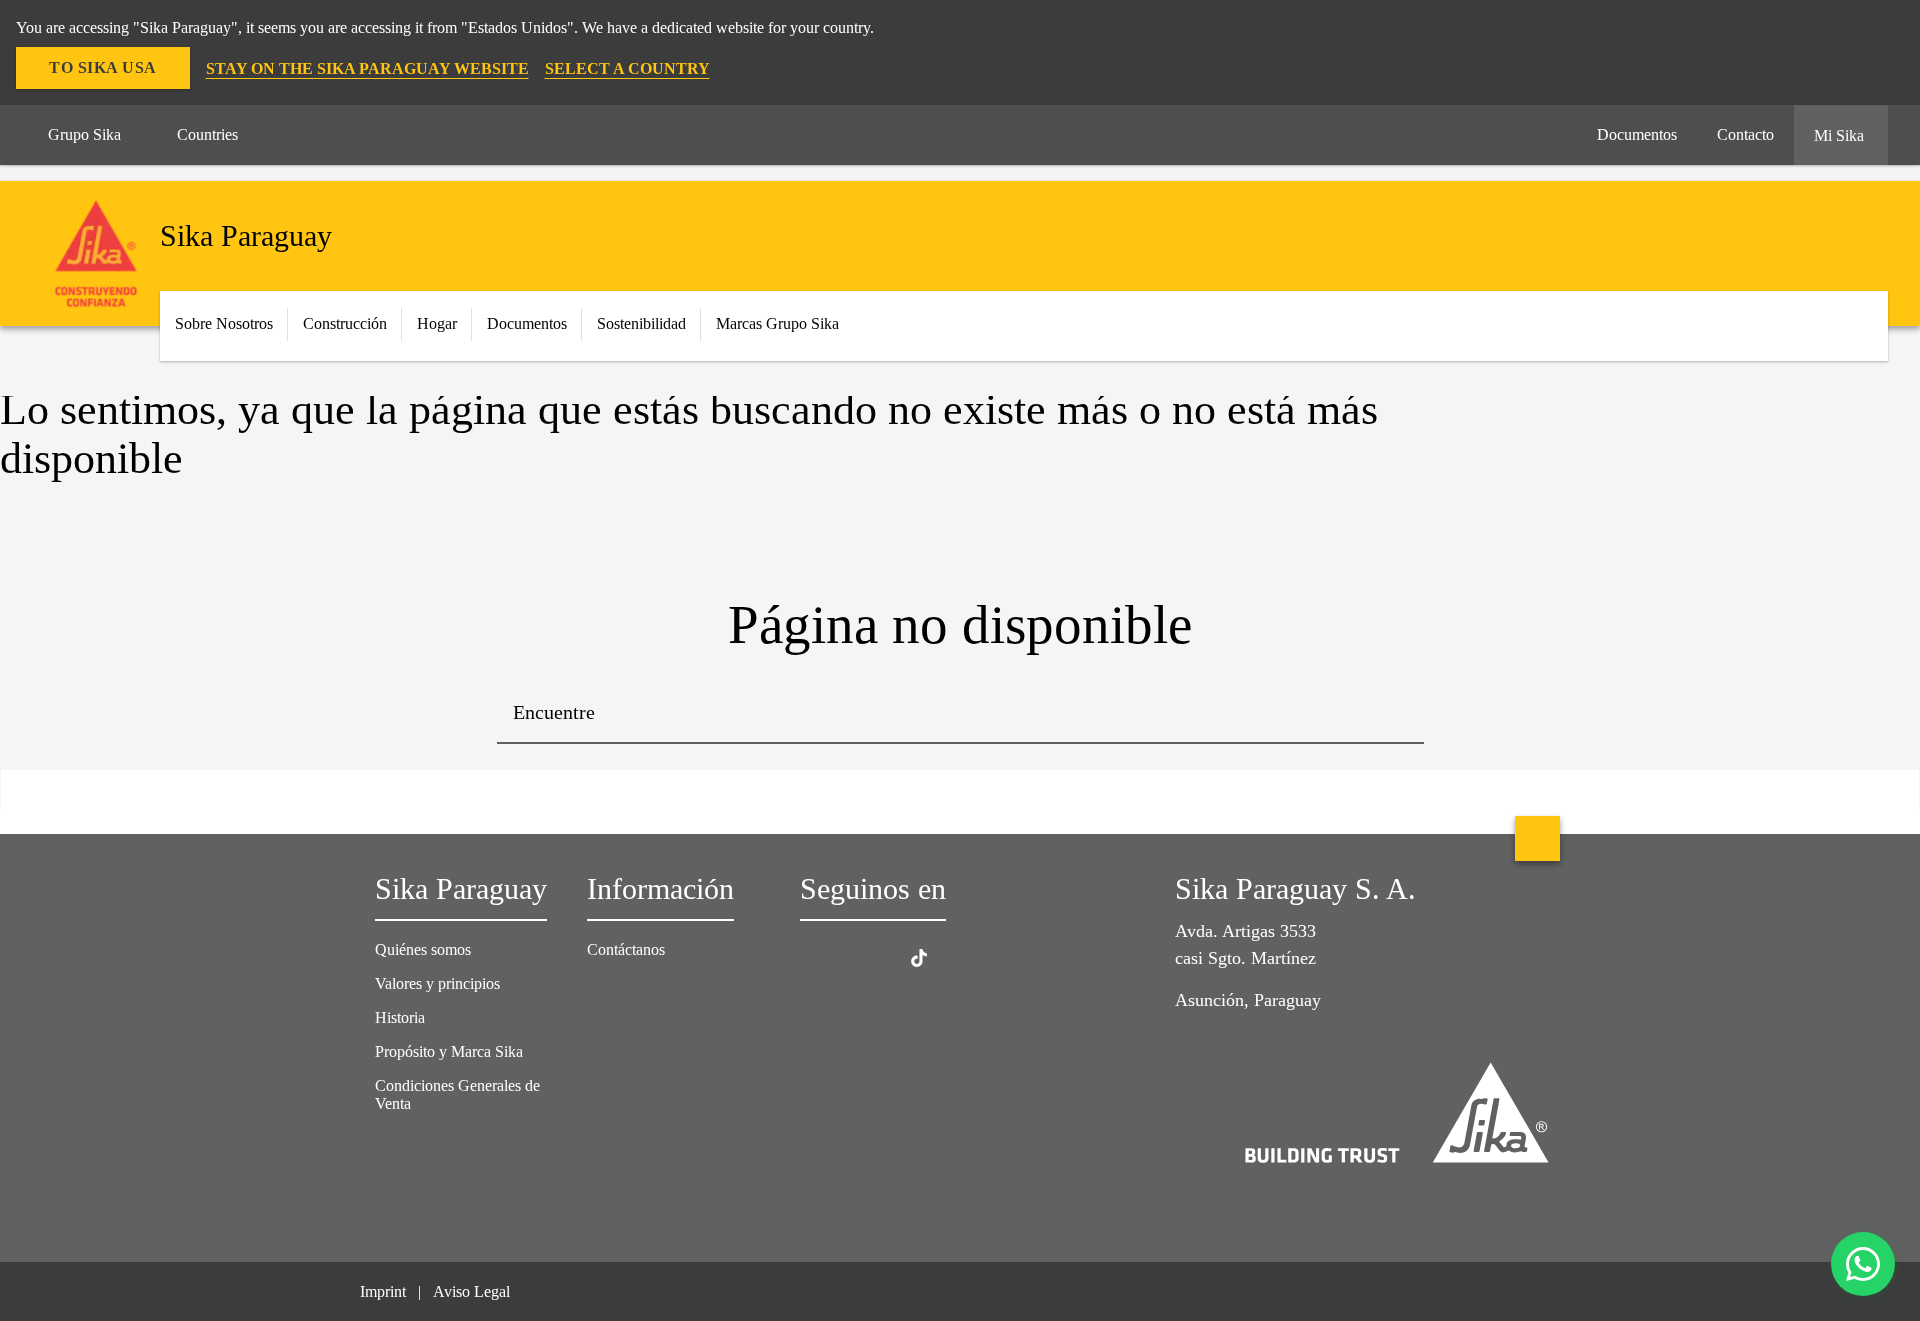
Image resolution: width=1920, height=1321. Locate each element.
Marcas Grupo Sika (777, 323)
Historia (400, 1017)
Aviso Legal (471, 1291)
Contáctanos (626, 949)
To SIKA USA (103, 67)
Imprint (383, 1291)
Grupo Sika (84, 134)
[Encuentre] (1394, 714)
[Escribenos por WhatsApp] (1863, 1264)
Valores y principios (437, 983)
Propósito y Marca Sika (449, 1051)
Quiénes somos (423, 949)
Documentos (527, 323)
